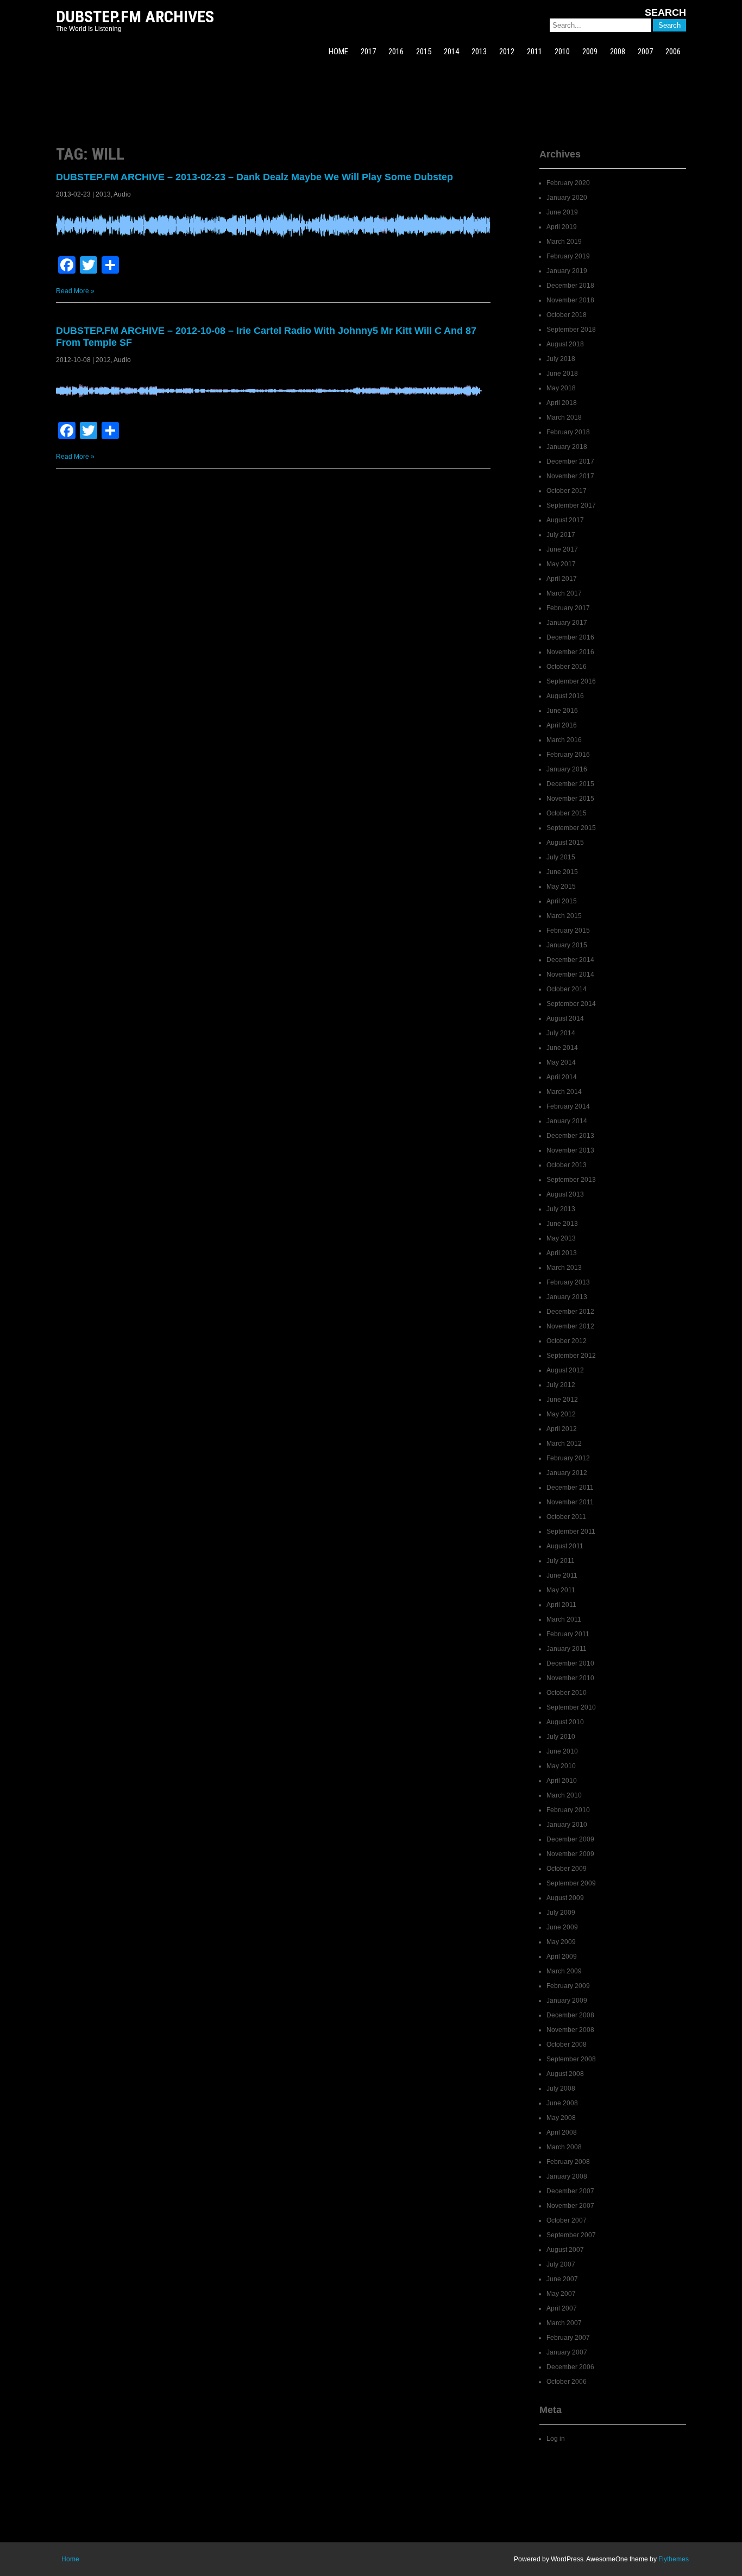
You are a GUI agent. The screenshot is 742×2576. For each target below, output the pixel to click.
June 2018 (562, 374)
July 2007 (561, 2264)
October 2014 (567, 989)
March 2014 (564, 1092)
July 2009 (561, 1913)
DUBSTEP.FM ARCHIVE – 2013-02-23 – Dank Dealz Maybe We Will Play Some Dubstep (254, 177)
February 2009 (568, 1986)
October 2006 (567, 2382)
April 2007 (562, 2308)
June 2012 (562, 1400)
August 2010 (565, 1722)
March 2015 (564, 916)
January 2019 (567, 271)
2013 (479, 52)
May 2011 (561, 1590)
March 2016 (564, 740)
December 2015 (570, 784)
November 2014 (570, 974)
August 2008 (565, 2074)
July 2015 (561, 857)
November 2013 (570, 1150)
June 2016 (562, 711)
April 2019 (562, 227)
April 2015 (562, 901)
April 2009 (562, 1957)
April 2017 (562, 579)
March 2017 (564, 593)
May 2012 (561, 1414)
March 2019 (564, 242)
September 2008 (571, 2059)
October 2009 (567, 1869)
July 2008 (561, 2088)
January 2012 (567, 1473)
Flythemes (674, 2559)
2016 (396, 52)
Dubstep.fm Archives (135, 17)
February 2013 (568, 1282)
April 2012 (562, 1429)
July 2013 (561, 1209)
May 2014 (561, 1062)
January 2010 (567, 1825)
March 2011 (564, 1619)
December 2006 (570, 2367)
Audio (122, 194)
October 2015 (567, 813)
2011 (535, 52)
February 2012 (568, 1458)
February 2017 (568, 608)
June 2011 (562, 1575)
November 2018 (570, 300)
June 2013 (562, 1224)
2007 (645, 52)
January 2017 (567, 623)
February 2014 (568, 1106)
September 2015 (571, 828)
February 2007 (568, 2338)
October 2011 (566, 1517)
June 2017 (562, 549)
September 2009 (571, 1883)
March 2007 (564, 2323)
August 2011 (565, 1546)
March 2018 (564, 417)
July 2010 (561, 1737)
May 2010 (561, 1766)
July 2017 (561, 535)
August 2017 (565, 520)
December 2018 (570, 286)
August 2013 (565, 1194)
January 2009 (567, 2001)
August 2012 (565, 1370)
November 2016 (570, 652)
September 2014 (571, 1004)
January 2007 (567, 2352)
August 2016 (565, 696)
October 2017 (567, 491)
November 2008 (570, 2030)
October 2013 (567, 1165)
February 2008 (568, 2162)
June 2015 (562, 872)
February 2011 (568, 1634)
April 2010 (562, 1781)
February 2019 (568, 256)
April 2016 (562, 725)
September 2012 (571, 1356)
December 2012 (570, 1312)
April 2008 (562, 2132)
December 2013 (570, 1136)
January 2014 (567, 1121)
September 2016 (571, 681)
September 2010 (571, 1707)
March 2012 (564, 1444)
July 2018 (561, 359)
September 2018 (571, 330)
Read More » (75, 291)
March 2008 (564, 2147)
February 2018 (568, 432)
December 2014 (570, 960)
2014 (451, 52)
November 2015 (570, 799)
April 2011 (561, 1605)
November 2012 (570, 1326)
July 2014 (561, 1033)
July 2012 (561, 1385)
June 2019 (562, 212)
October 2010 (567, 1693)
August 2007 (565, 2250)
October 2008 (567, 2045)
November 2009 (570, 1854)
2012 (507, 52)
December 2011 (570, 1488)
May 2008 (561, 2118)
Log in (556, 2439)
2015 (424, 52)
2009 (590, 52)
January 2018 (567, 447)
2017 (368, 52)
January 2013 (567, 1297)
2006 (673, 52)
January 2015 (567, 945)
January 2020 (567, 198)
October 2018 (567, 315)
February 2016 (568, 755)
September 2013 (571, 1180)
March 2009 (564, 1971)
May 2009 (561, 1942)
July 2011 (561, 1561)
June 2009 (562, 1927)
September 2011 (571, 1531)
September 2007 (571, 2235)
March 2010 (564, 1795)
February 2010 (568, 1810)
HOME (338, 52)
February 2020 (568, 183)
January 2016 (567, 769)
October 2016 (567, 667)
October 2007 (567, 2220)
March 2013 (564, 1268)
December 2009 (570, 1839)
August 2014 (565, 1018)
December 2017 (570, 461)
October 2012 (567, 1341)
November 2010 (570, 1678)
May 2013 (561, 1238)
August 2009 (565, 1898)
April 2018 (562, 403)
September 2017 (571, 505)
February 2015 (568, 931)
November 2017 (570, 476)
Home (70, 2559)
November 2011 (570, 1502)
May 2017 (561, 564)
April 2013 (562, 1253)
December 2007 (570, 2191)
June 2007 (562, 2279)
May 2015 (561, 887)
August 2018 (565, 344)
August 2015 (565, 843)
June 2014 (562, 1048)
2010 (562, 52)
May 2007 (561, 2294)
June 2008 (562, 2103)
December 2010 (570, 1663)
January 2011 (567, 1649)
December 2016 (570, 637)
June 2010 (562, 1751)
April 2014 (562, 1077)
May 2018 (561, 388)
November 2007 (570, 2206)
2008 (618, 52)
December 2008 (570, 2015)
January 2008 (567, 2176)
